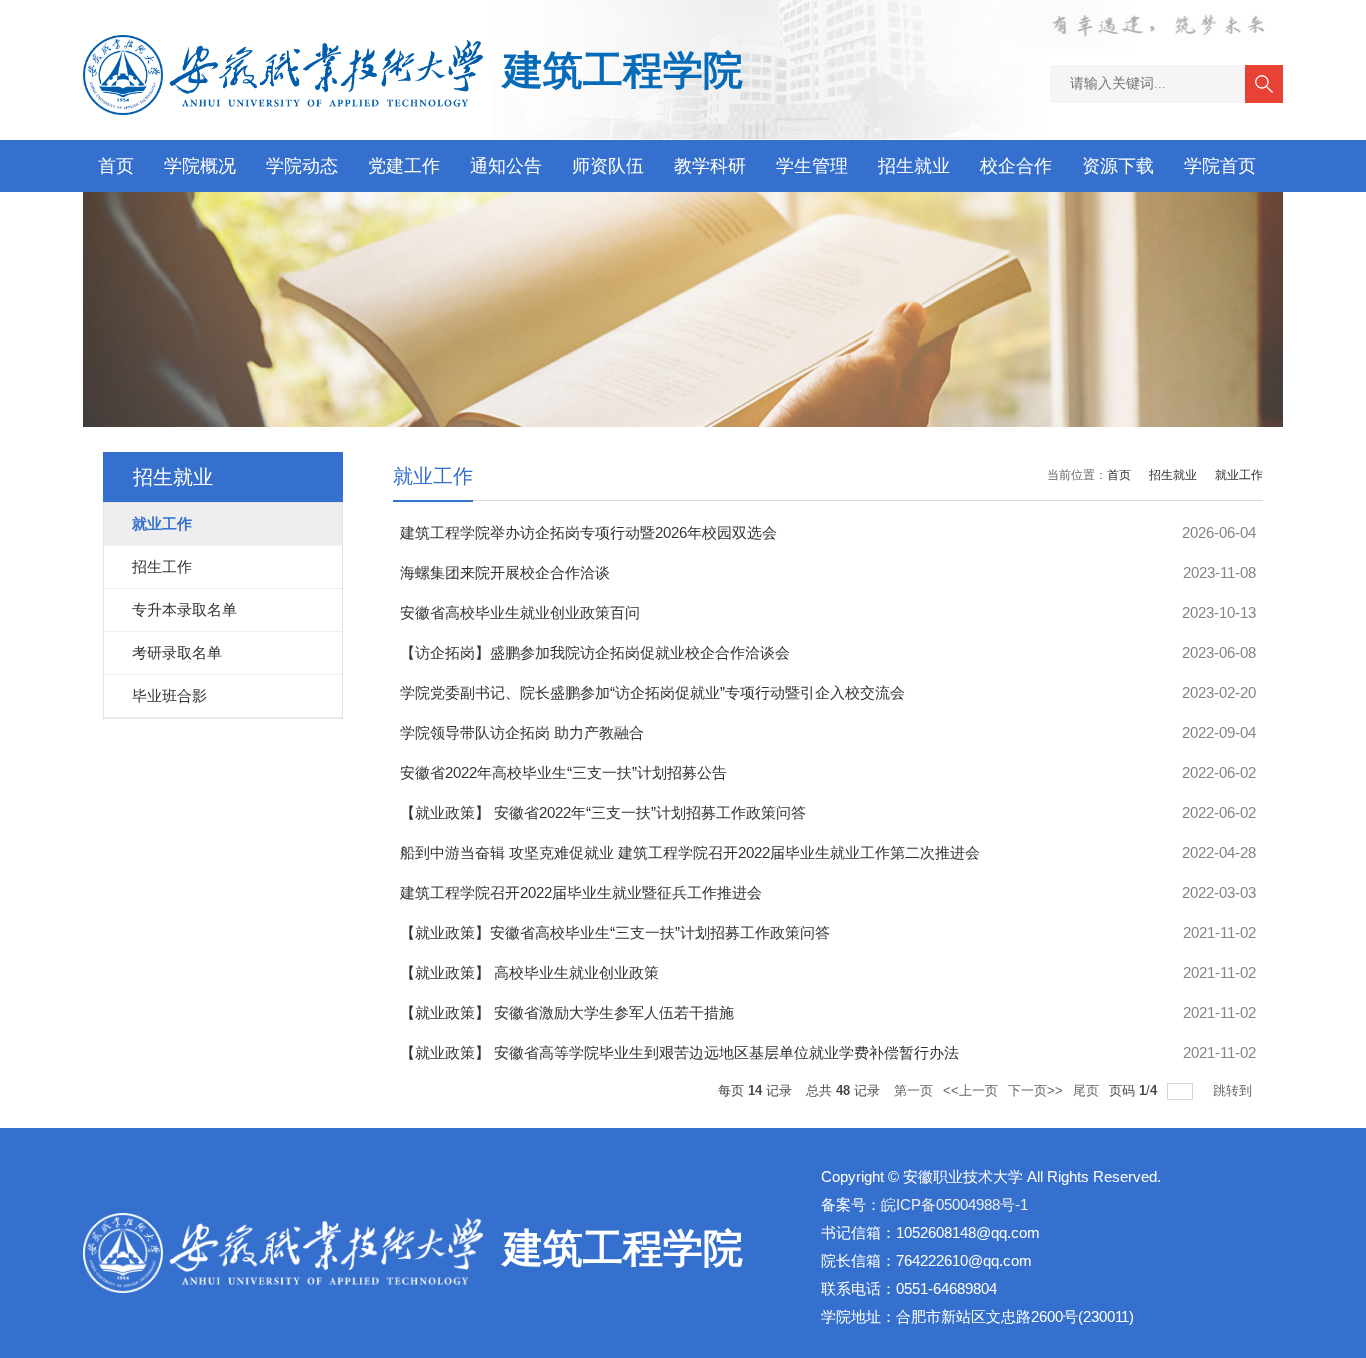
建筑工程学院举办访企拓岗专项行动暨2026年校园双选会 (588, 532)
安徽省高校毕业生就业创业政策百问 (520, 612)
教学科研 (710, 166)
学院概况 (200, 166)
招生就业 (914, 166)
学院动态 (302, 166)
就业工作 (1239, 475)
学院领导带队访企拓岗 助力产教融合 (522, 732)
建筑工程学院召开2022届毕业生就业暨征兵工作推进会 (581, 892)
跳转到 (1234, 1090)
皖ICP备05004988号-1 (954, 1204)
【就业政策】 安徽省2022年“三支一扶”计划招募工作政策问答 (603, 812)
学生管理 (812, 166)
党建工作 (404, 166)
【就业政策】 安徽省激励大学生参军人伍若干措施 (567, 1012)
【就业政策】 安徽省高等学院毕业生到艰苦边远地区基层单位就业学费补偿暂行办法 (679, 1052)
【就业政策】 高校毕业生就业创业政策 (529, 972)
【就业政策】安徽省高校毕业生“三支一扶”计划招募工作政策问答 (615, 932)
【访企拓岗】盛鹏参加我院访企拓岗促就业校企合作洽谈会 (595, 652)
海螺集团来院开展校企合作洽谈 (505, 572)
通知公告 (506, 166)
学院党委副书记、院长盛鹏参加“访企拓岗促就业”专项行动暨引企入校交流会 (652, 692)
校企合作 (1016, 166)
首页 (116, 166)
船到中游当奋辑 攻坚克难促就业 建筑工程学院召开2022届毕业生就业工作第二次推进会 (690, 852)
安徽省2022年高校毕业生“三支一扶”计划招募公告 (563, 772)
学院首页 (1220, 166)
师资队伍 (608, 166)
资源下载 (1118, 166)
